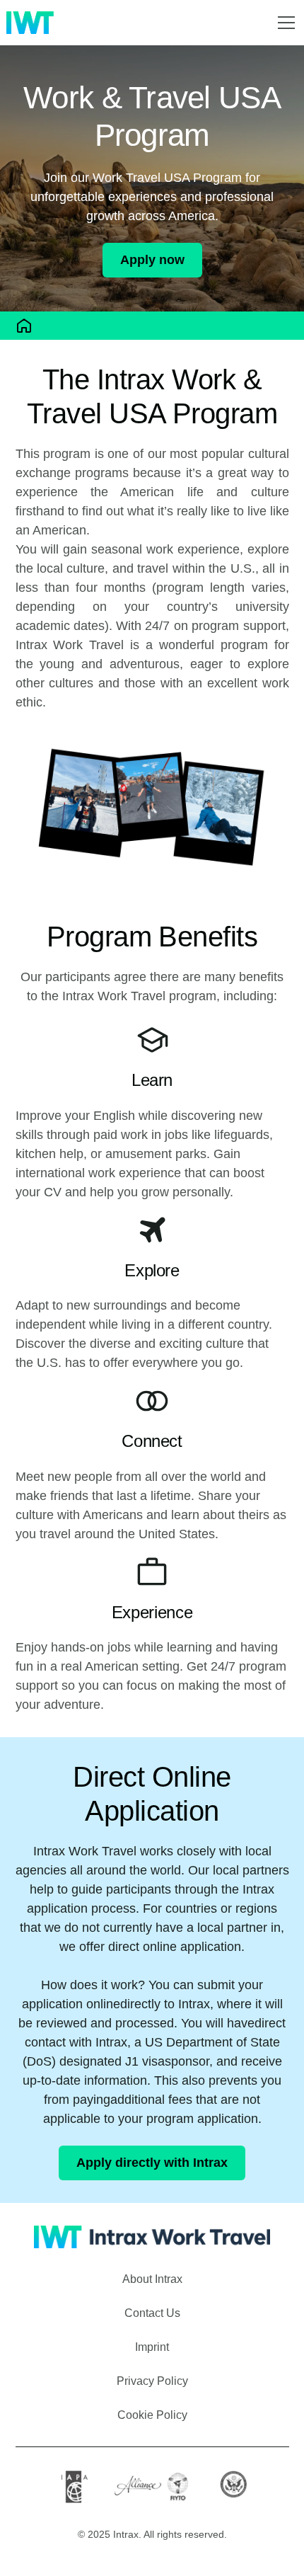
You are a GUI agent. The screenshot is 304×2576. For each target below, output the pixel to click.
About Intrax (152, 2279)
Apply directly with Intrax (152, 2163)
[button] (283, 23)
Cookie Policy (152, 2415)
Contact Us (152, 2313)
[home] (30, 23)
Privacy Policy (152, 2381)
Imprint (152, 2347)
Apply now (152, 260)
